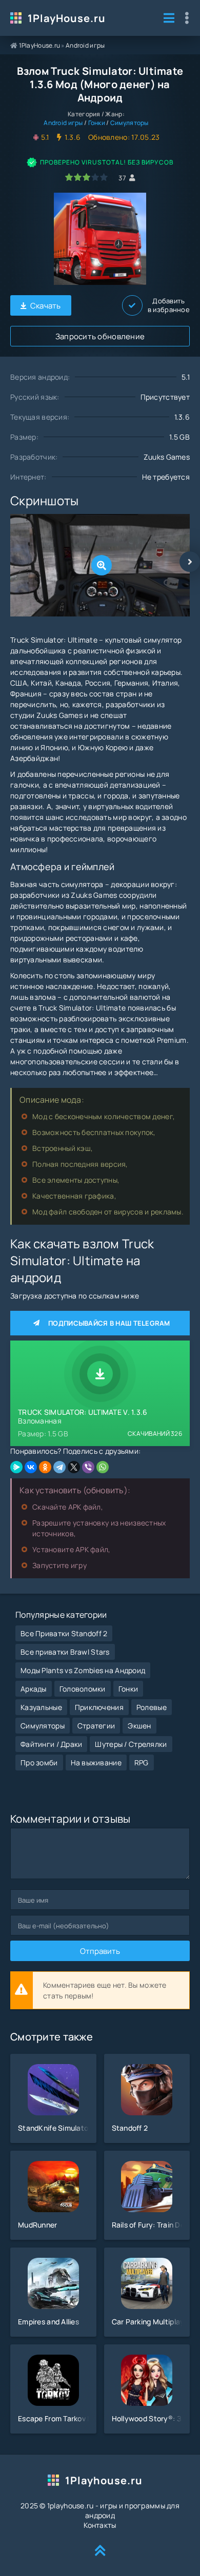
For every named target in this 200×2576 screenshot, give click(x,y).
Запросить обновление (100, 336)
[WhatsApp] (103, 1467)
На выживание (96, 1763)
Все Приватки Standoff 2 (64, 1633)
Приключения (99, 1707)
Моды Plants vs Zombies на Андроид (83, 1670)
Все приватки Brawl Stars (65, 1652)
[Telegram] (59, 1467)
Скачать (46, 306)
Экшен (139, 1726)
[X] (74, 1467)
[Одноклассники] (45, 1467)
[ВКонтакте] (31, 1467)
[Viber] (88, 1467)
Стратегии (96, 1726)
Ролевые (152, 1707)
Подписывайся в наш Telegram (109, 1323)
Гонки (97, 123)
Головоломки (83, 1689)
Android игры (85, 45)
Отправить (100, 1951)
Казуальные (41, 1707)
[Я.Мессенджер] (16, 1467)
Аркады (34, 1689)
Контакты (100, 2525)
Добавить (169, 305)
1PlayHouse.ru (67, 18)
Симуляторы (129, 123)
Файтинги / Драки (51, 1744)
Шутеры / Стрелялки (131, 1744)
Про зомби (39, 1763)
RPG (142, 1763)
